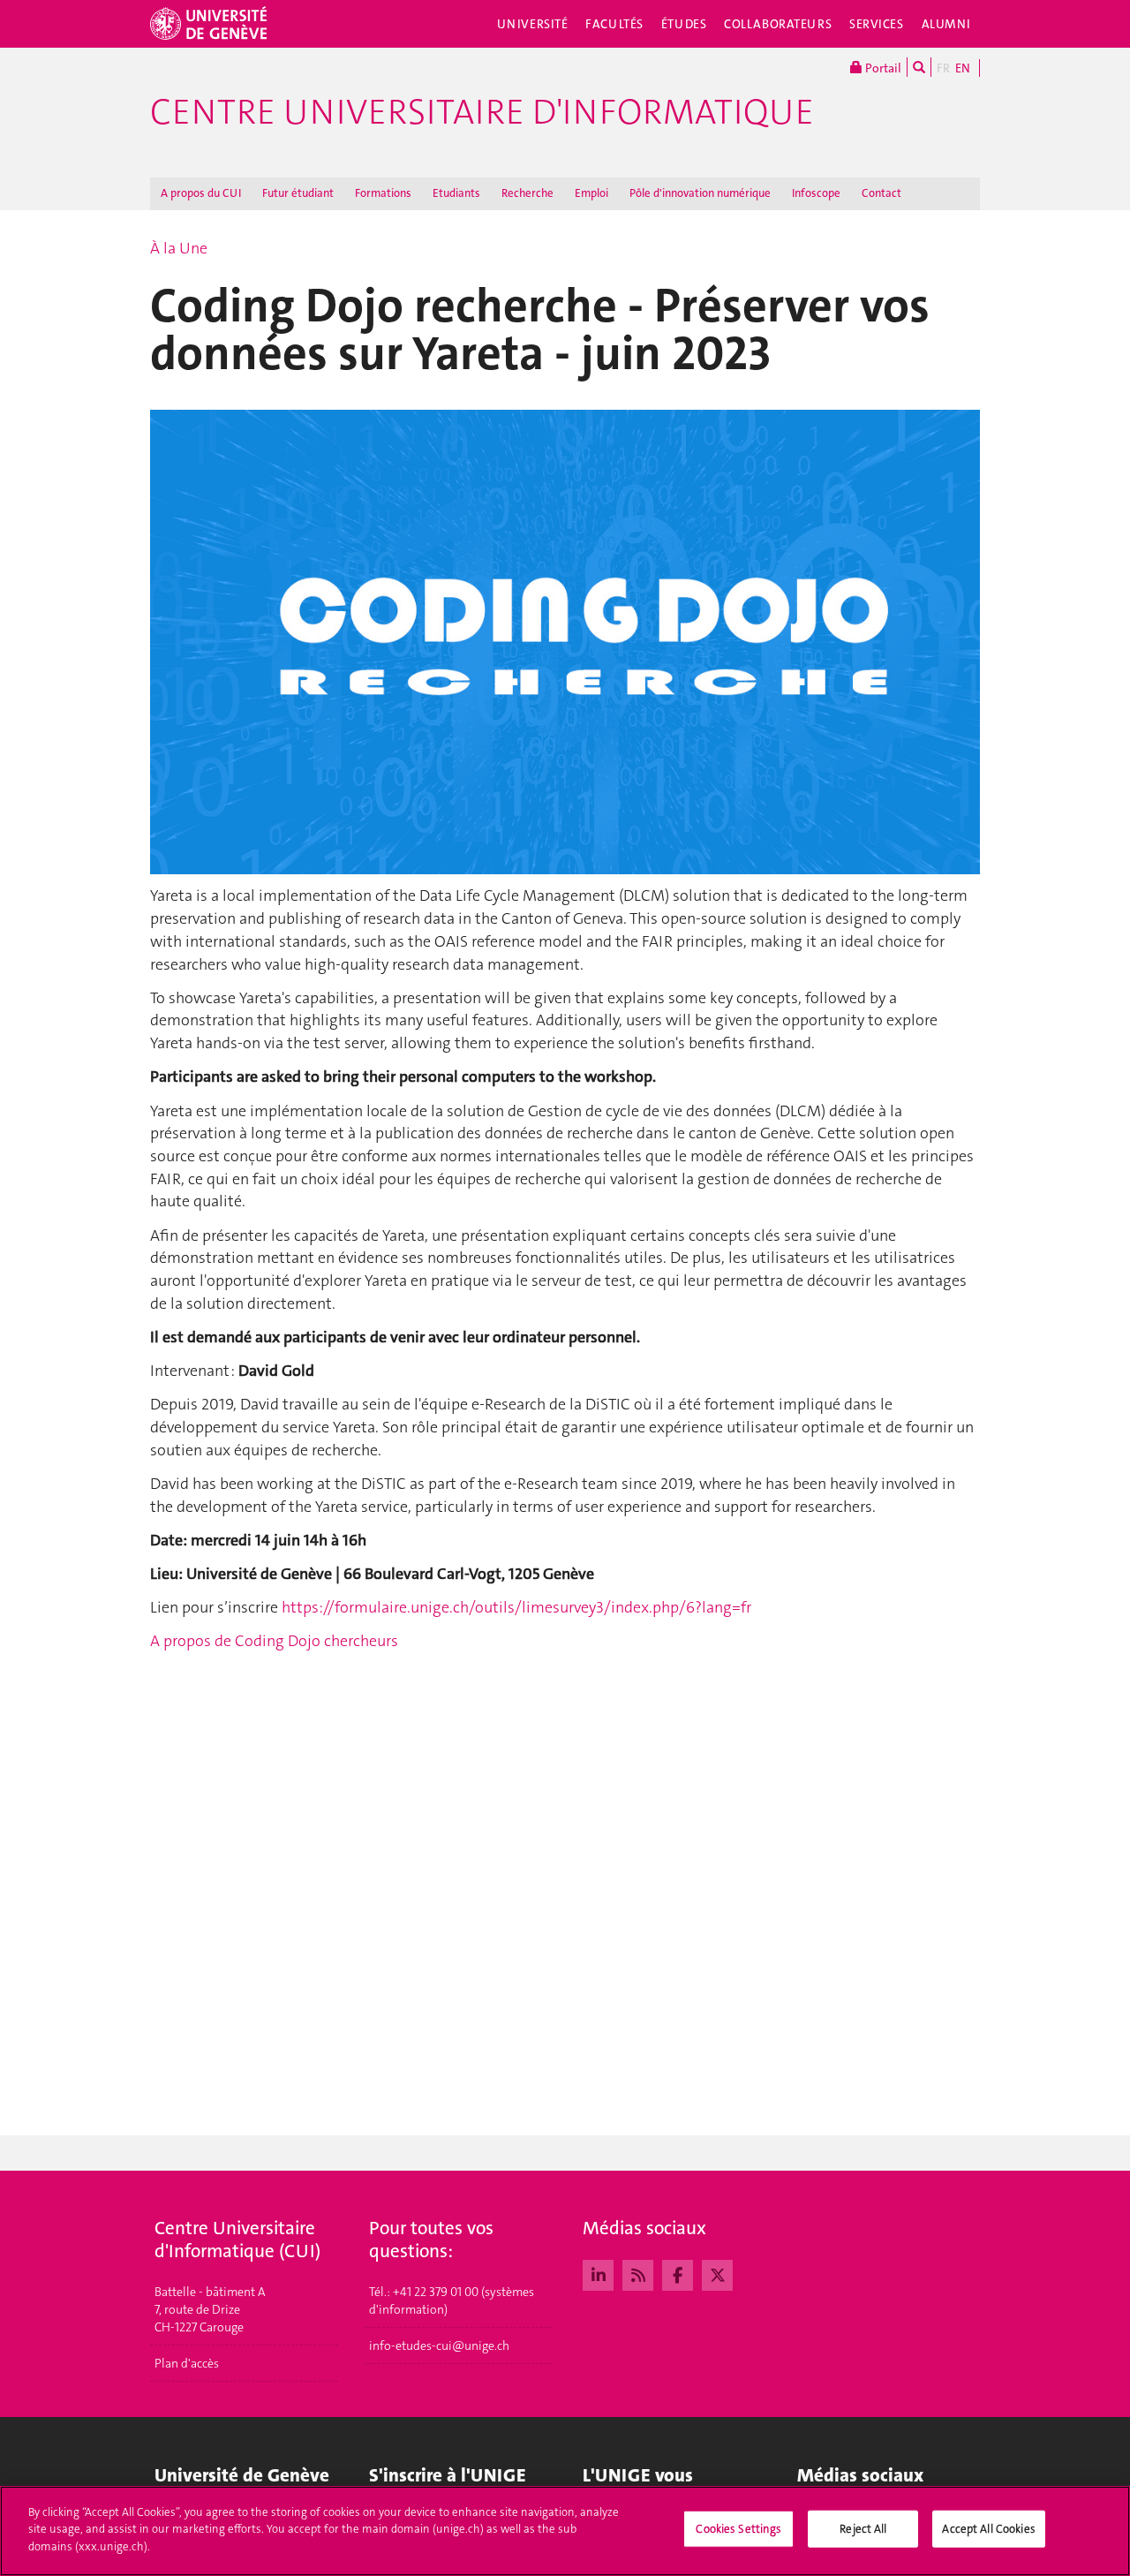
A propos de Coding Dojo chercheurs (274, 1641)
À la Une (179, 248)
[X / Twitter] (717, 2273)
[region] (565, 2531)
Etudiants (456, 193)
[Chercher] (919, 67)
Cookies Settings (738, 2529)
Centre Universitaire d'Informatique (482, 112)
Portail (882, 68)
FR (943, 68)
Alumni (946, 24)
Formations (383, 193)
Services (877, 24)
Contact (881, 193)
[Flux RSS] (638, 2273)
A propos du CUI (201, 193)
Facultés (614, 24)
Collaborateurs (778, 24)
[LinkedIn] (598, 2273)
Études (684, 24)
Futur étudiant (298, 193)
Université (533, 24)
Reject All (863, 2529)
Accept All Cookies (988, 2529)
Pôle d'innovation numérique (700, 193)
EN (963, 68)
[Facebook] (678, 2273)
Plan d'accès (187, 2363)
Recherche (527, 193)
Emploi (591, 193)
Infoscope (816, 193)
